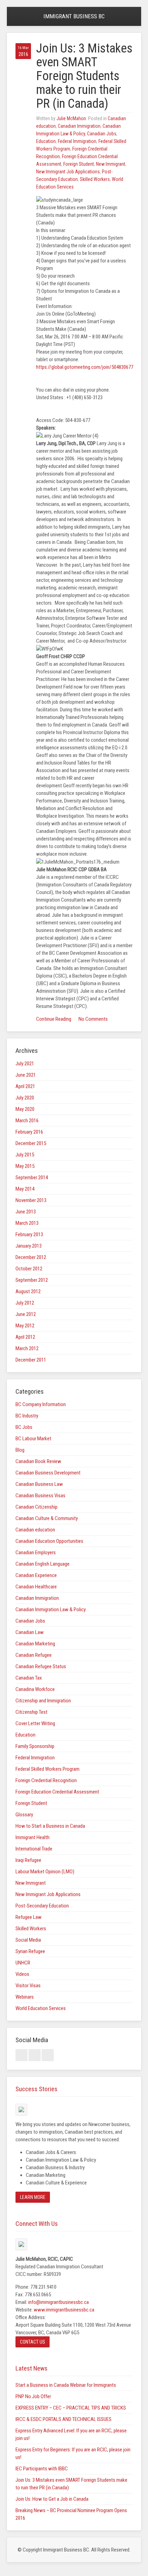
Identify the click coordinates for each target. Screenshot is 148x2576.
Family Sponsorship (35, 1746)
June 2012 (26, 1314)
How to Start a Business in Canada (50, 1826)
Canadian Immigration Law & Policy (51, 1609)
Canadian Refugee (34, 1655)
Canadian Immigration (79, 126)
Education (46, 141)
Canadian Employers (36, 1553)
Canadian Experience (36, 1575)
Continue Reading (54, 1019)
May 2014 (25, 1189)
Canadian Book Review (38, 1461)
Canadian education (35, 1530)
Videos (22, 1974)
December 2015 (31, 1143)
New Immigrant (111, 164)
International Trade (34, 1849)
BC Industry (27, 1416)
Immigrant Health (33, 1837)
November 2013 (31, 1200)
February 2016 (29, 1132)
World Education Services (41, 2008)
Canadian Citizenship (36, 1507)
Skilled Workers (95, 179)
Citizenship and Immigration (43, 1701)
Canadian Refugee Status (41, 1666)
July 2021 (25, 1064)
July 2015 (25, 1155)
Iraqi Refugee (28, 1860)
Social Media (28, 1940)
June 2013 (26, 1212)
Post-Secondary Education (42, 1906)
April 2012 (25, 1337)
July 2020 (25, 1098)
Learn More (33, 2197)
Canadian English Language (43, 1564)
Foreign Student (79, 164)
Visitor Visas (28, 1986)
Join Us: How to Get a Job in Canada (52, 2499)
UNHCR (23, 1963)
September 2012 (32, 1280)
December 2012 (31, 1257)
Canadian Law (30, 1632)
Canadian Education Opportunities (49, 1541)
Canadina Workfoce (35, 1689)
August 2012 (28, 1291)
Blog (20, 1450)
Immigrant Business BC (74, 16)
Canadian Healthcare (36, 1587)
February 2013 (29, 1234)
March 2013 (27, 1223)
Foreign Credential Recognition (46, 1780)
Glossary (24, 1815)
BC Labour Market (33, 1439)
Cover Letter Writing (35, 1723)
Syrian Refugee (30, 1951)
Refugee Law (29, 1917)
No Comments (93, 1019)
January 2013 (29, 1246)
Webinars (25, 1997)
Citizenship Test (31, 1712)
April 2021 (25, 1086)
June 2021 (26, 1075)
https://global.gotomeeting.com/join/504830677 (85, 367)
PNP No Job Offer (33, 2396)
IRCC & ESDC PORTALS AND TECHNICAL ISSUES (64, 2419)
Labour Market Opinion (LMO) (45, 1872)
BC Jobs (24, 1427)
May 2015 (25, 1166)
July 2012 (25, 1303)
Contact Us (33, 2342)
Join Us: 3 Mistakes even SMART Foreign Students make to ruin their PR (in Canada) (84, 76)
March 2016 (27, 1121)
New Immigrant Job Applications (68, 172)
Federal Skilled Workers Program (47, 1769)
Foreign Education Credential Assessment (57, 1792)
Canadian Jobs (102, 134)
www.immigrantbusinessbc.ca (64, 2310)
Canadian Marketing (35, 1644)
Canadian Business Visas (40, 1496)
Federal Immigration (77, 141)
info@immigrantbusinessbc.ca (59, 2302)
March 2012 (27, 1348)
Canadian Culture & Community (47, 1518)
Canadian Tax (29, 1678)
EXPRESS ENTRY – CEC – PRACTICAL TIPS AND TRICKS (71, 2408)
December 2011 (31, 1360)
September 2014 (32, 1178)
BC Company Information (41, 1404)
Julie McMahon (71, 118)
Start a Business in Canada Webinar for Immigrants (66, 2385)
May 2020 (25, 1109)
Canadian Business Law (39, 1484)
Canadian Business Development (48, 1473)
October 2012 (29, 1269)
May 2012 (25, 1326)
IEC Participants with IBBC (42, 2469)
